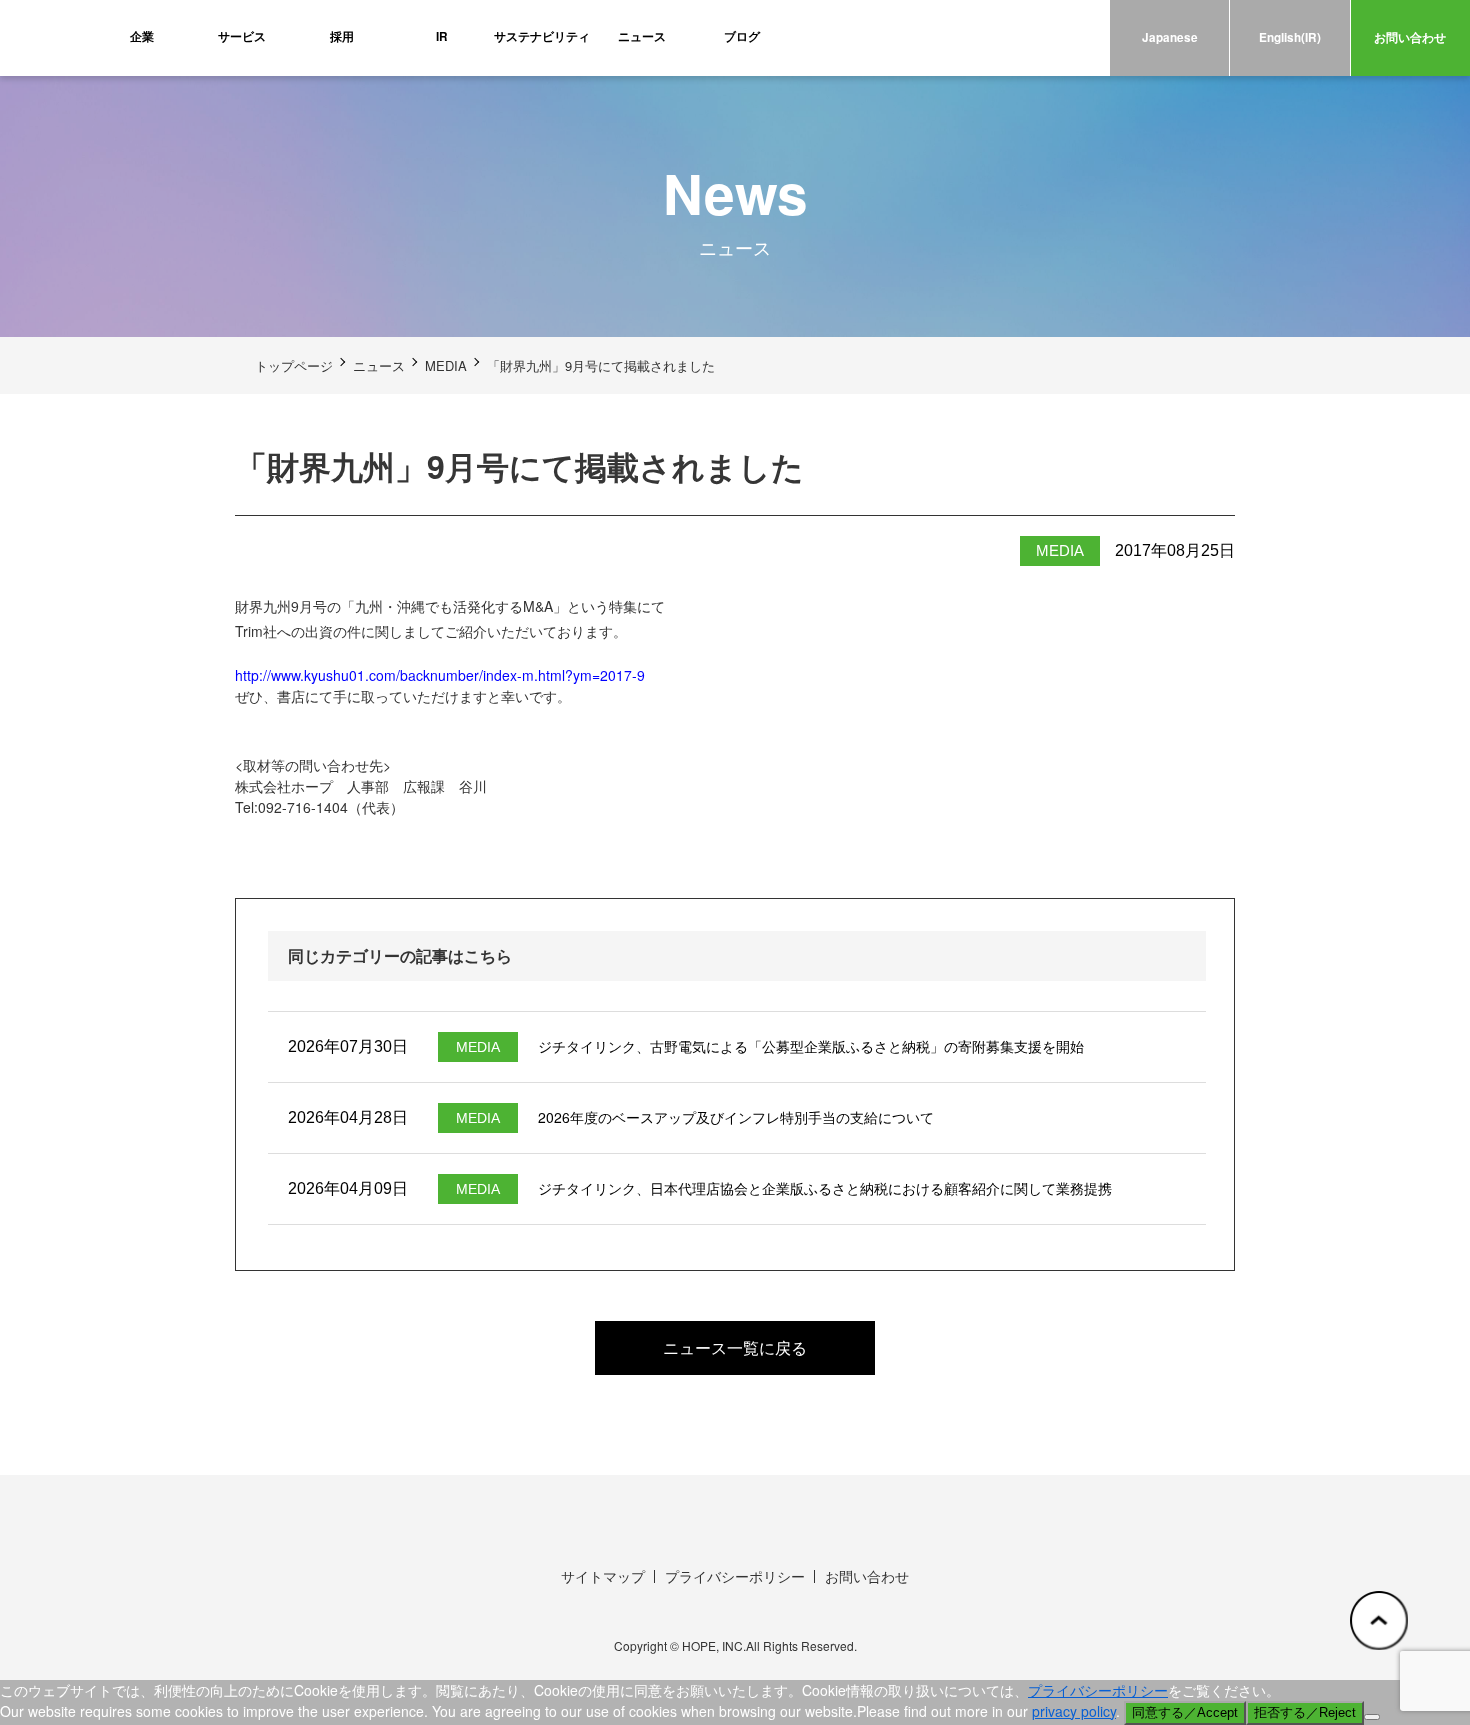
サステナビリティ (542, 36)
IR (442, 36)
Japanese (1170, 37)
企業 (142, 36)
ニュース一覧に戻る (735, 1347)
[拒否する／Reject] (1372, 1717)
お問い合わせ (1410, 37)
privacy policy (1074, 1711)
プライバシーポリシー (735, 1576)
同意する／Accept (1185, 1712)
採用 (342, 36)
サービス (242, 36)
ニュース (642, 36)
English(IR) (1290, 37)
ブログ (742, 36)
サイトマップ (603, 1576)
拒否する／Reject (1305, 1712)
